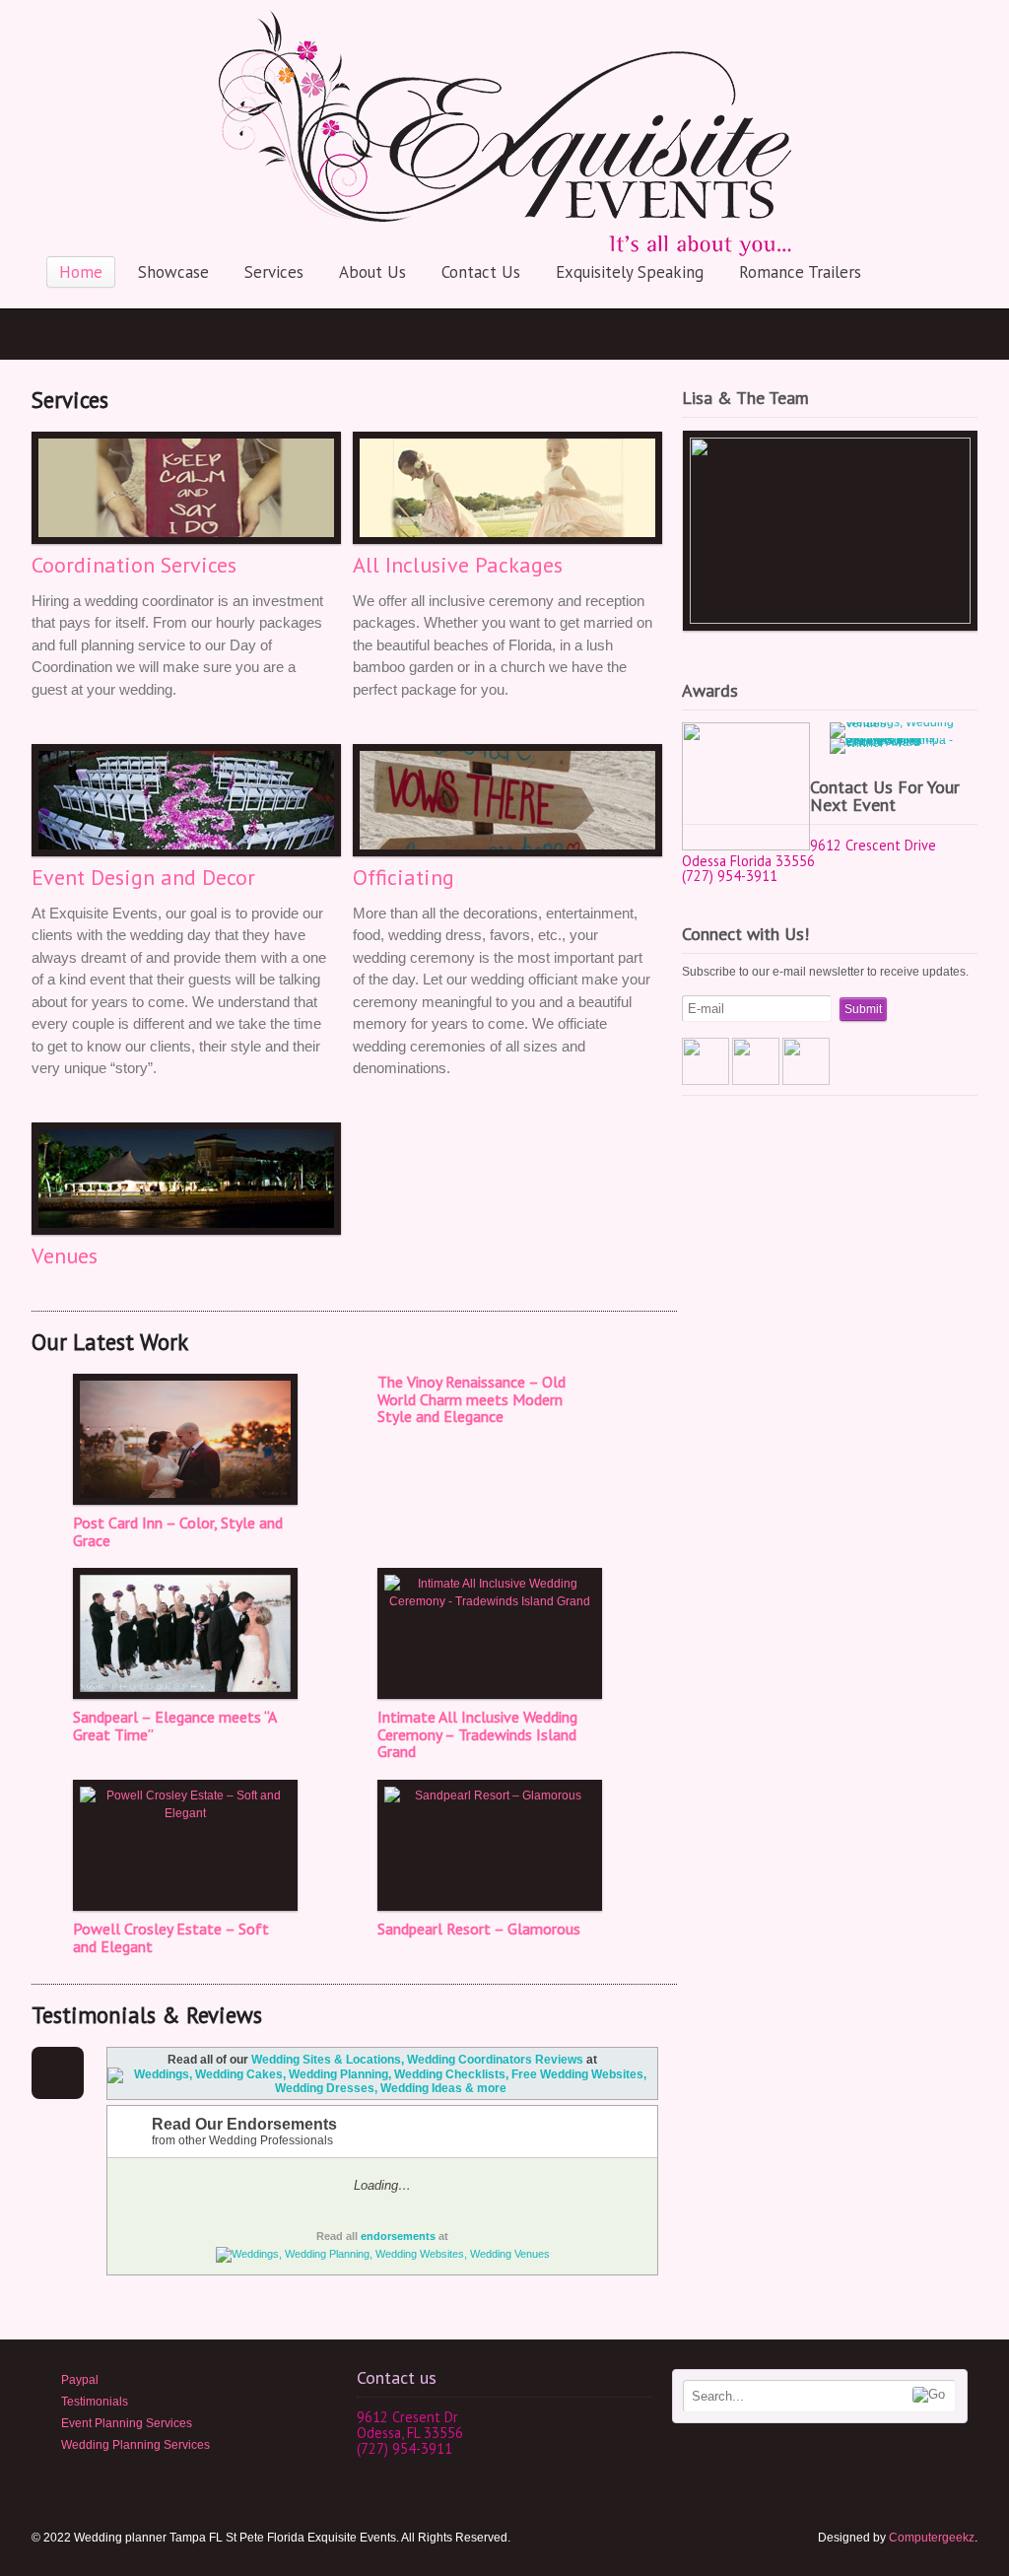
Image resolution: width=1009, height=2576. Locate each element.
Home (81, 272)
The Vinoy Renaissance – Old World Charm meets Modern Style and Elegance (471, 1399)
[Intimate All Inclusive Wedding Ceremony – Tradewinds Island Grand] (488, 1633)
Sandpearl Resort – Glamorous (479, 1929)
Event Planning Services (127, 2423)
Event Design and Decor (143, 877)
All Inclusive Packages (458, 565)
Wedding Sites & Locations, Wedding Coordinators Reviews (417, 2060)
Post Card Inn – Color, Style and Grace (178, 1531)
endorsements (398, 2236)
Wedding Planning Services (135, 2445)
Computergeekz (932, 2538)
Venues (65, 1255)
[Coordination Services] (182, 488)
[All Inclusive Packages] (504, 488)
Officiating (404, 877)
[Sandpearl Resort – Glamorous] (488, 1845)
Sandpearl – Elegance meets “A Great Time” (174, 1726)
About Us (372, 272)
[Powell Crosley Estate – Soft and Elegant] (184, 1845)
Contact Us (481, 272)
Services (274, 272)
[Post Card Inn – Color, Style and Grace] (184, 1439)
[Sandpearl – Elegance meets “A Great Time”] (184, 1633)
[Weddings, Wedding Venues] (894, 730)
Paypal (80, 2380)
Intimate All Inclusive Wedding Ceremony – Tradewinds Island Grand (477, 1734)
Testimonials (95, 2402)
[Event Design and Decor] (182, 800)
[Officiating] (504, 800)
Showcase (173, 272)
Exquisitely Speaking (630, 272)
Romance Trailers (800, 272)
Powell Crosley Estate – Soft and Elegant (171, 1937)
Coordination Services (134, 565)
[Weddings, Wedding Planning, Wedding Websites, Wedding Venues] (383, 2254)
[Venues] (182, 1179)
